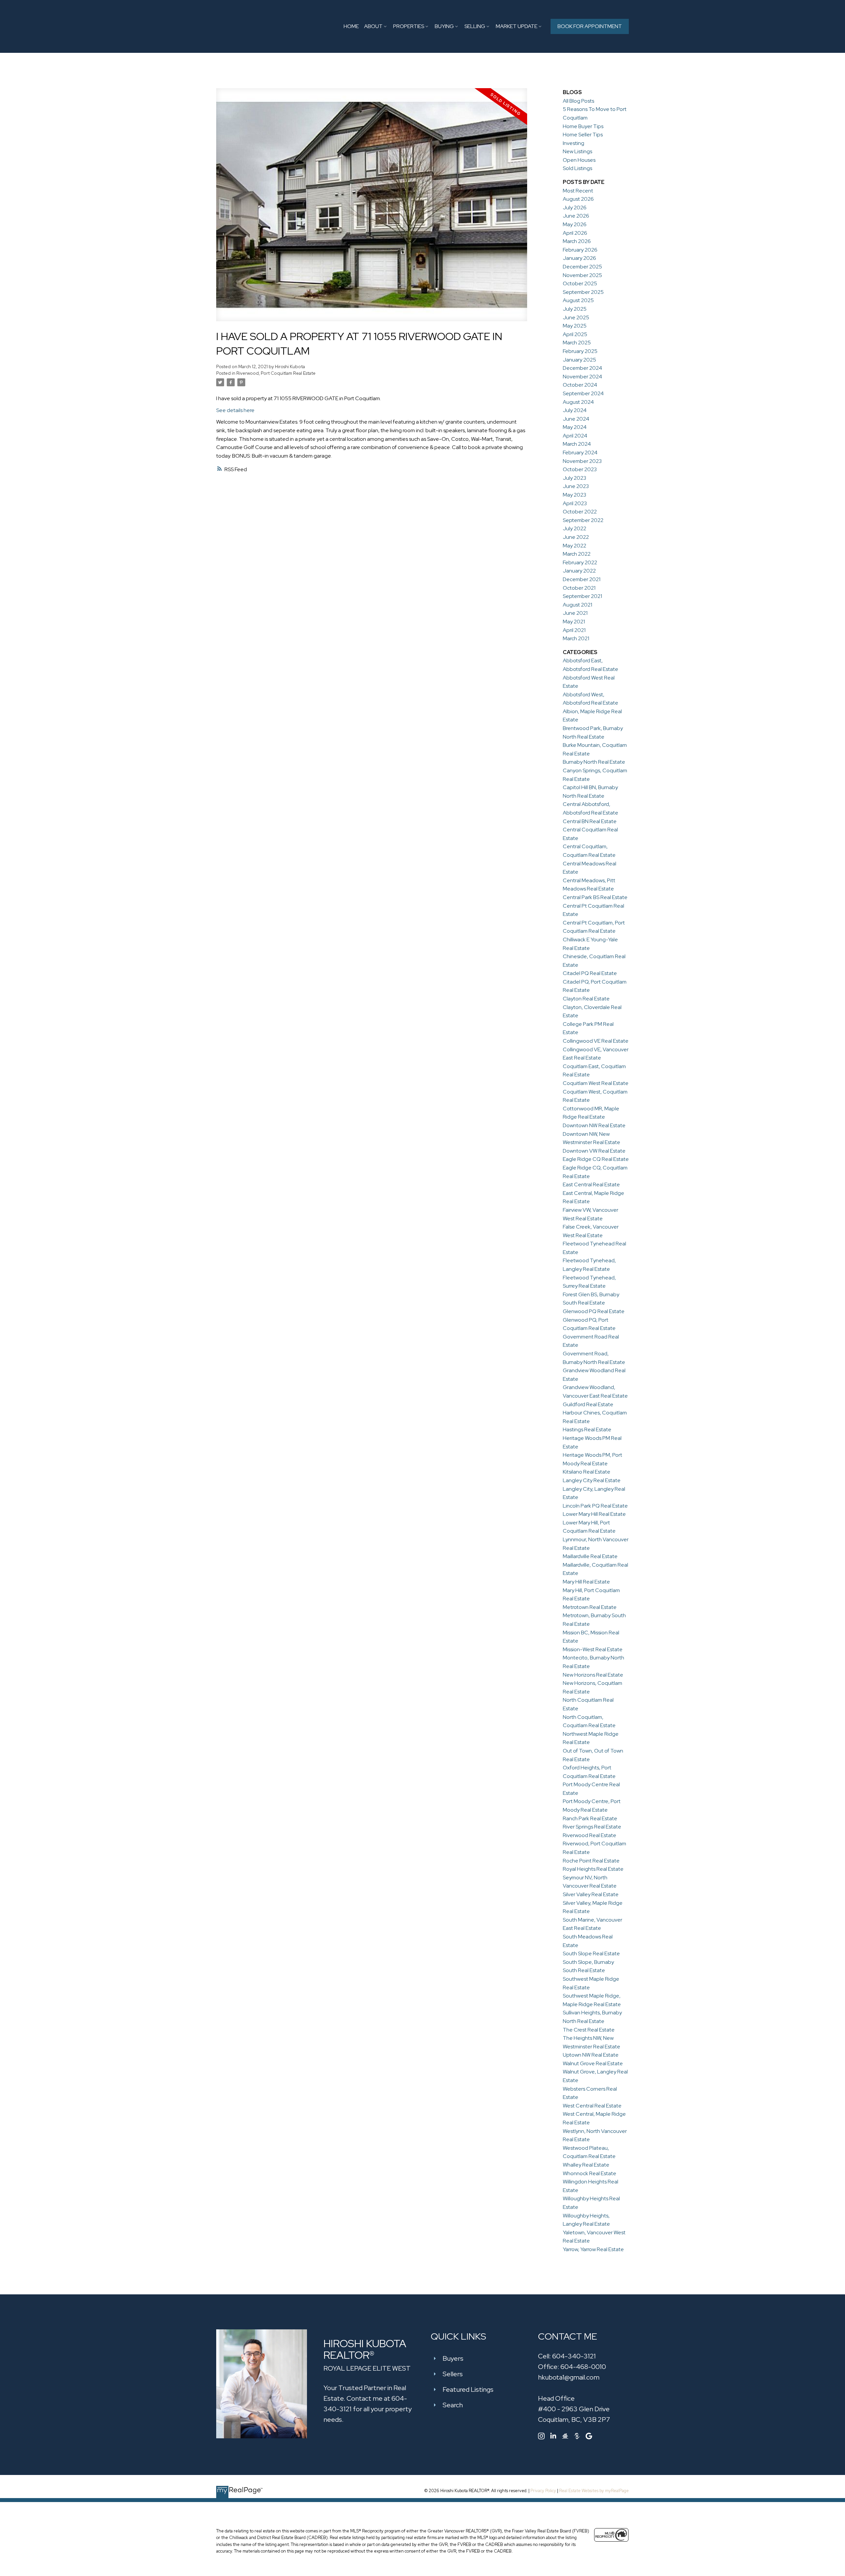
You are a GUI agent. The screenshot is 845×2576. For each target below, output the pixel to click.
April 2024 (575, 436)
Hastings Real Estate (587, 1429)
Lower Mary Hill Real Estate (594, 1514)
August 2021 (577, 605)
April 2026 (575, 233)
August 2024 (578, 402)
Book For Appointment (590, 26)
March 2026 (577, 241)
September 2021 (582, 596)
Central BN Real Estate (590, 821)
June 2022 (576, 537)
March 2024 (577, 444)
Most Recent (578, 191)
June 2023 (576, 486)
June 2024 (576, 419)
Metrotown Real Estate (590, 1607)
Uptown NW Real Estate (591, 2055)
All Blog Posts (578, 101)
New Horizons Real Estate (593, 1675)
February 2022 (580, 562)
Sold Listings (577, 168)
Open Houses (579, 160)
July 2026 (575, 208)
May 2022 (575, 546)
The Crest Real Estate (589, 2030)
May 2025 (575, 326)
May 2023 (575, 495)
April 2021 (574, 630)
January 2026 (579, 258)
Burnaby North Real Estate (594, 762)
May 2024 (575, 427)
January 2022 (579, 571)
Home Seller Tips (583, 135)
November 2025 (582, 275)
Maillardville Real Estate (590, 1556)
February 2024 (580, 453)
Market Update (517, 26)
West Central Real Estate (592, 2106)
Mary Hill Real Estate (586, 1582)
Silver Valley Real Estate (591, 1894)
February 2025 (580, 351)
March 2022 (577, 554)
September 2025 (583, 292)
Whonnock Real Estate (590, 2173)
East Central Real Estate (591, 1184)
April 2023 (575, 503)
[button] (590, 26)
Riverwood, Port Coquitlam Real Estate (276, 373)
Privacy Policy (543, 2491)
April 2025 (575, 334)
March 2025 (577, 343)
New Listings (577, 151)
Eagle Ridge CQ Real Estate (596, 1159)
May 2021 (574, 622)
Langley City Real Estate (592, 1480)
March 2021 (576, 638)
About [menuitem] (373, 26)
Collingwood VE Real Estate (596, 1041)
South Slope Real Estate (591, 1953)
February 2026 (580, 250)
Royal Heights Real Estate (593, 1869)
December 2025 (582, 267)
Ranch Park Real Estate (590, 1818)
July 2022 (575, 528)
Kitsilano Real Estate (587, 1472)
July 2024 (575, 410)
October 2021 (579, 588)
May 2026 (575, 224)
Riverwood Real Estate (590, 1835)
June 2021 (575, 613)
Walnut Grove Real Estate (593, 2063)
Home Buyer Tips (583, 126)
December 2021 (582, 579)
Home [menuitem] (351, 26)
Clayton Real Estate (586, 999)
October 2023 (580, 469)
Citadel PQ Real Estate (590, 973)
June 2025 (576, 317)
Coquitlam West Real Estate (596, 1083)
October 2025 (580, 283)
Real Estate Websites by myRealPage (594, 2491)
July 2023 (575, 478)
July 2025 (575, 309)
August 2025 (578, 300)
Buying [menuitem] (444, 26)
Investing (574, 143)
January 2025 (579, 360)
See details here (235, 410)
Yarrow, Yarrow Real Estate (593, 2249)
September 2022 (583, 520)
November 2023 (582, 461)
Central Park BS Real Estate (595, 897)
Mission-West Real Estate (593, 1649)
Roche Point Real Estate (591, 1861)
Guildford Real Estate (588, 1404)
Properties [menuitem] (409, 26)
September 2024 (583, 393)
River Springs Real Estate (592, 1827)
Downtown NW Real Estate (594, 1125)
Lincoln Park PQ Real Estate (595, 1506)
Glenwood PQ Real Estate (594, 1311)
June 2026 (576, 216)
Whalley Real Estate (586, 2165)
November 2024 (582, 377)
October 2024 (580, 385)
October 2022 (580, 512)
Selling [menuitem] (475, 26)
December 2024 (582, 368)
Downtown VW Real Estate (594, 1151)
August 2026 (578, 199)
